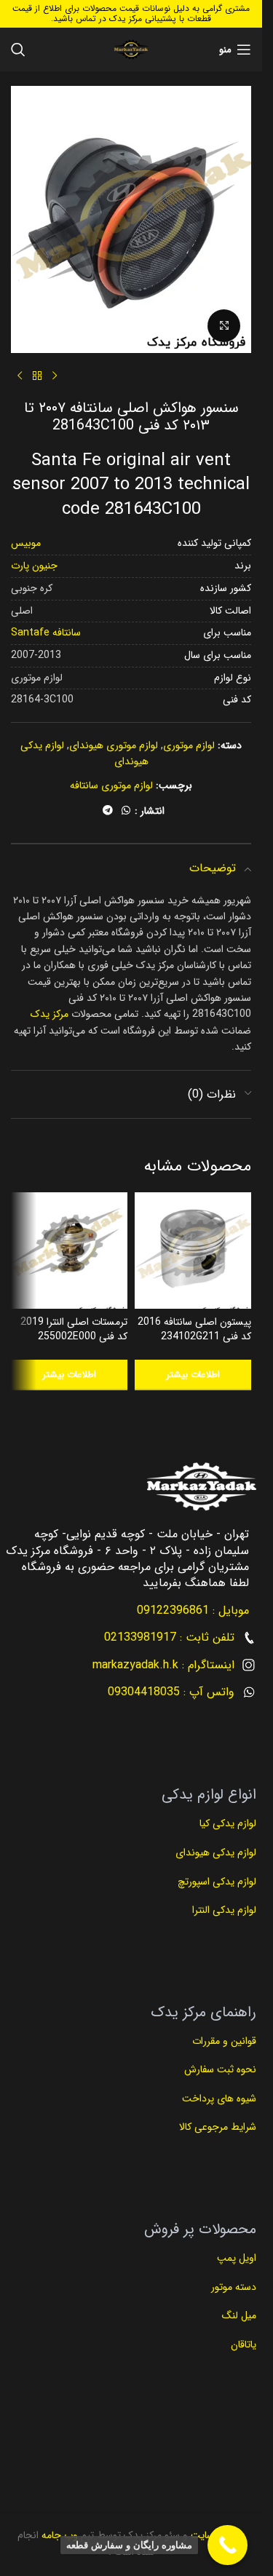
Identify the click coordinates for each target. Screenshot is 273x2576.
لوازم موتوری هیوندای (114, 745)
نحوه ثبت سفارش (220, 2069)
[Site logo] (131, 49)
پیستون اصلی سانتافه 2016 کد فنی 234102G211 (194, 1329)
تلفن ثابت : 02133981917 (169, 1637)
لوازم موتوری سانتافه (111, 785)
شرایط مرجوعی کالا (218, 2127)
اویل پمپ (237, 2258)
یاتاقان (244, 2345)
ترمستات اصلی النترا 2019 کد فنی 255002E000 (74, 1329)
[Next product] (20, 376)
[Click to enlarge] (224, 326)
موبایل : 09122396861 (193, 1610)
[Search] (18, 49)
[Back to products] (37, 376)
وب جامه (58, 2535)
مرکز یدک (50, 1014)
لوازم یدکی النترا (223, 1910)
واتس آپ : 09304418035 (171, 1692)
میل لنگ (239, 2315)
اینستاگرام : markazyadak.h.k (163, 1665)
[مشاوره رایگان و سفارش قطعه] (227, 2545)
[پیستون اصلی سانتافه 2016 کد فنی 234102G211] (193, 1251)
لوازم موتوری (189, 745)
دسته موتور (234, 2287)
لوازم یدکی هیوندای (216, 1852)
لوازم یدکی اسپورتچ (217, 1882)
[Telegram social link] (108, 811)
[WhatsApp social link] (126, 811)
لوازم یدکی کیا (226, 1823)
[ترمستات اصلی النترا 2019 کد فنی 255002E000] (69, 1251)
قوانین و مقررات (223, 2041)
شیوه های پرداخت (219, 2099)
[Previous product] (55, 376)
